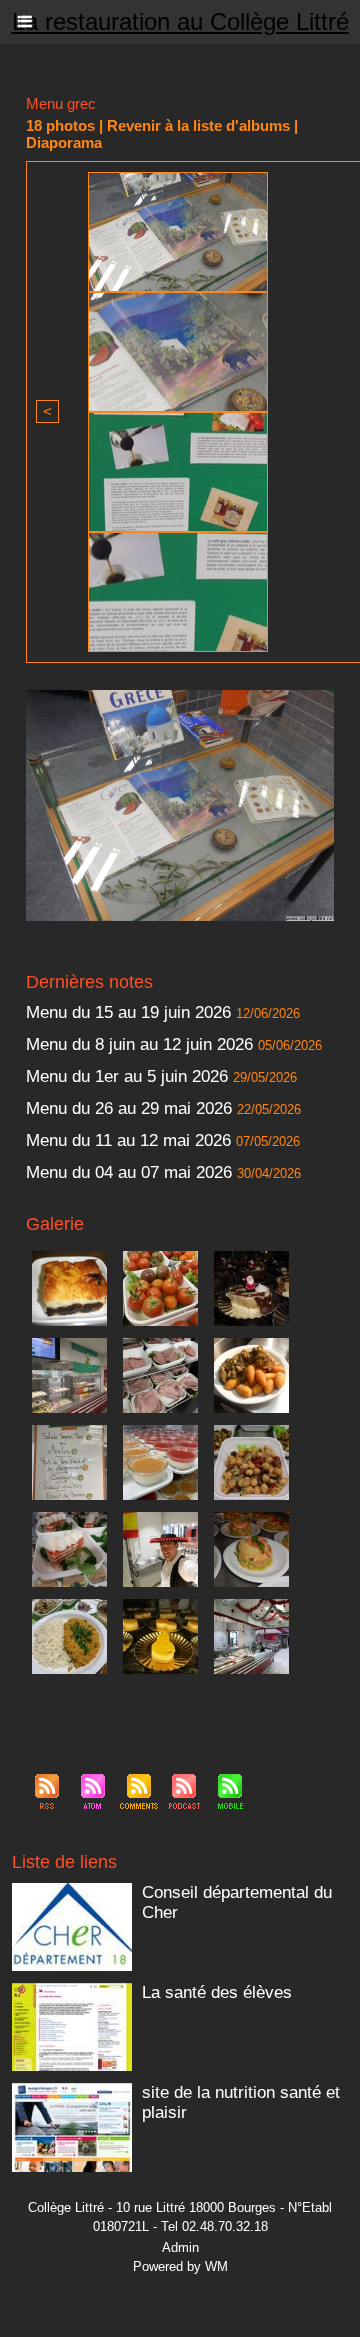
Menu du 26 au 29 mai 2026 (129, 1108)
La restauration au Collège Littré (180, 21)
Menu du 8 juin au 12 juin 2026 (139, 1044)
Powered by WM (180, 2266)
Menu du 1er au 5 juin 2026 (129, 1076)
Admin (180, 2247)
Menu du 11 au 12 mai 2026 (128, 1140)
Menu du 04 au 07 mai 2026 (129, 1172)
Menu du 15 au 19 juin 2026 (128, 1012)
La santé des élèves (217, 1992)
